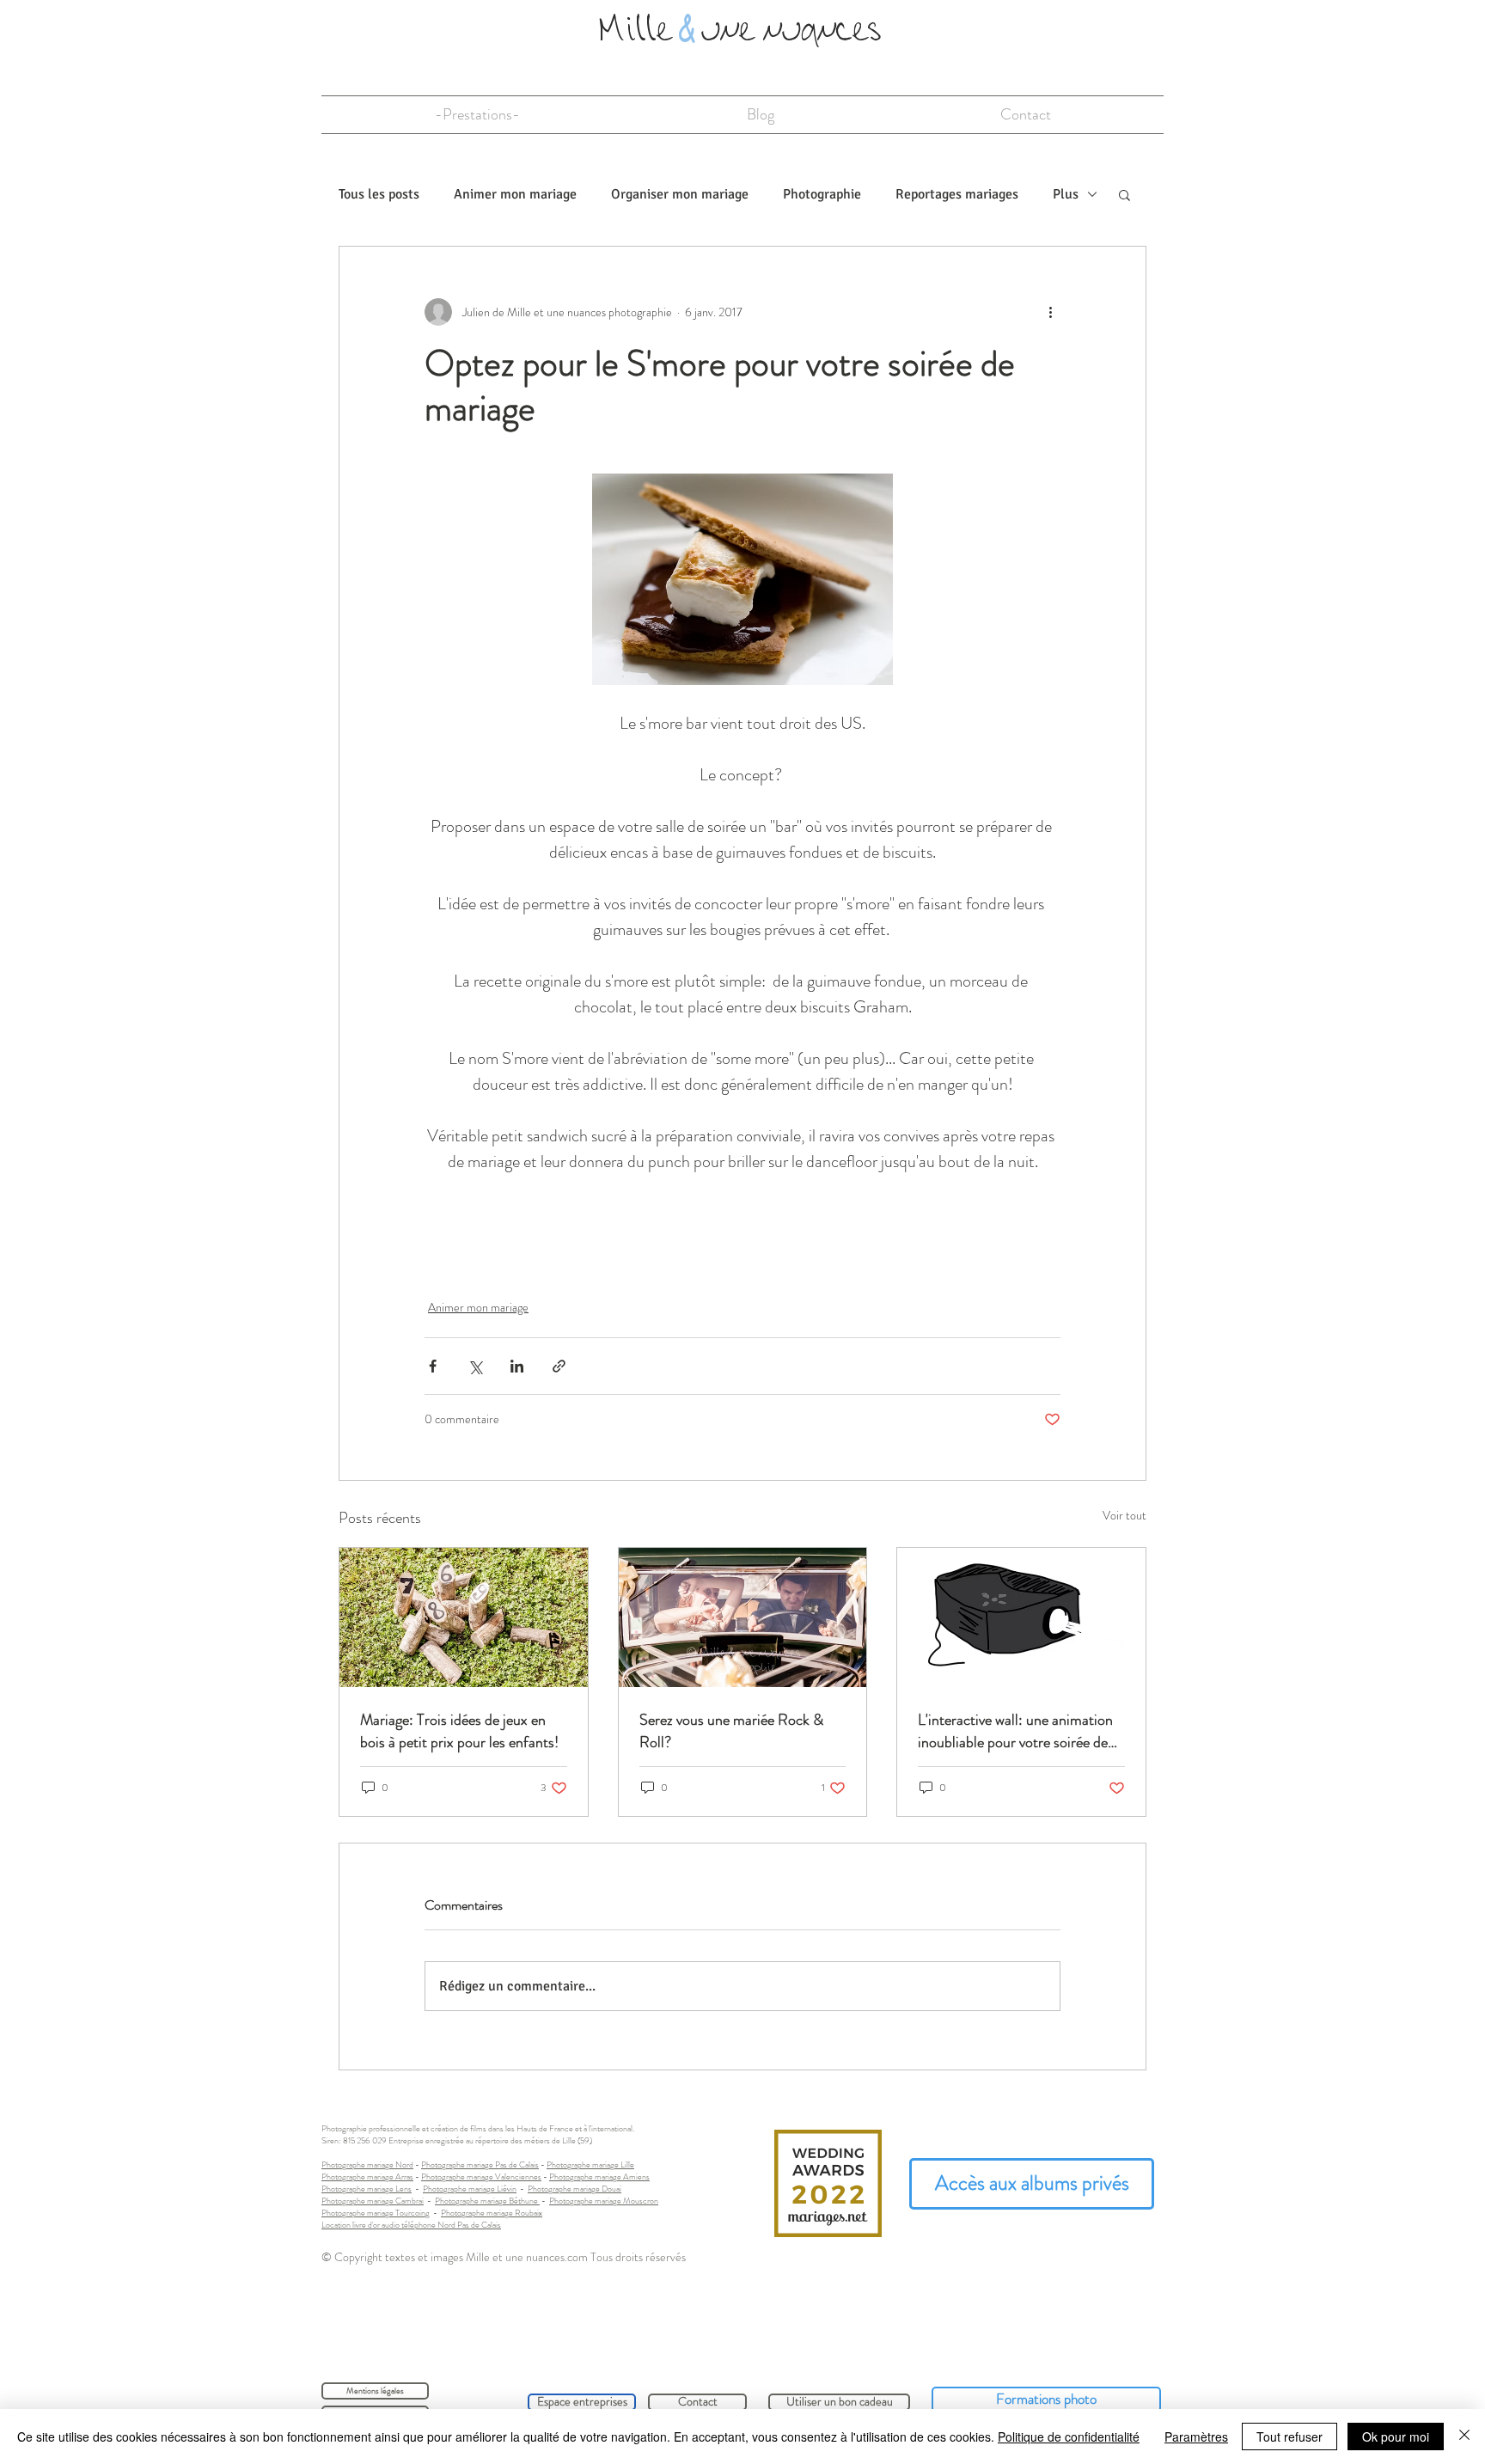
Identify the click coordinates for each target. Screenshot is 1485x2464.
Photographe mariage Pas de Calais (480, 2164)
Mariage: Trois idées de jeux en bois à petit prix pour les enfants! (459, 1731)
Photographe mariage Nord (367, 2164)
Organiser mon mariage (680, 194)
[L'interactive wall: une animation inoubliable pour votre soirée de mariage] (1021, 1617)
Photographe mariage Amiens (599, 2177)
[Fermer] (1464, 2436)
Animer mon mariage (515, 194)
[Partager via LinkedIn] (517, 1366)
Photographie (822, 194)
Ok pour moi (1396, 2436)
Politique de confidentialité (1069, 2436)
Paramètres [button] (1196, 2436)
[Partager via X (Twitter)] (475, 1366)
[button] (1124, 194)
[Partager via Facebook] (433, 1366)
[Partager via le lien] (559, 1366)
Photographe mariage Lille (590, 2164)
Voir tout (1124, 1515)
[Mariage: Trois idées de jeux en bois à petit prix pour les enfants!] (464, 1617)
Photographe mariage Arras (367, 2177)
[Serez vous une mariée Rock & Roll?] (743, 1617)
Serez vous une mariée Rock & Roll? (731, 1731)
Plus (1066, 194)
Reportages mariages (957, 194)
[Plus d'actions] (1050, 312)
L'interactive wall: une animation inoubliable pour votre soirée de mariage (1015, 1731)
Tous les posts (379, 194)
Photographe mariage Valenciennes (481, 2177)
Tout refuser (1289, 2436)
